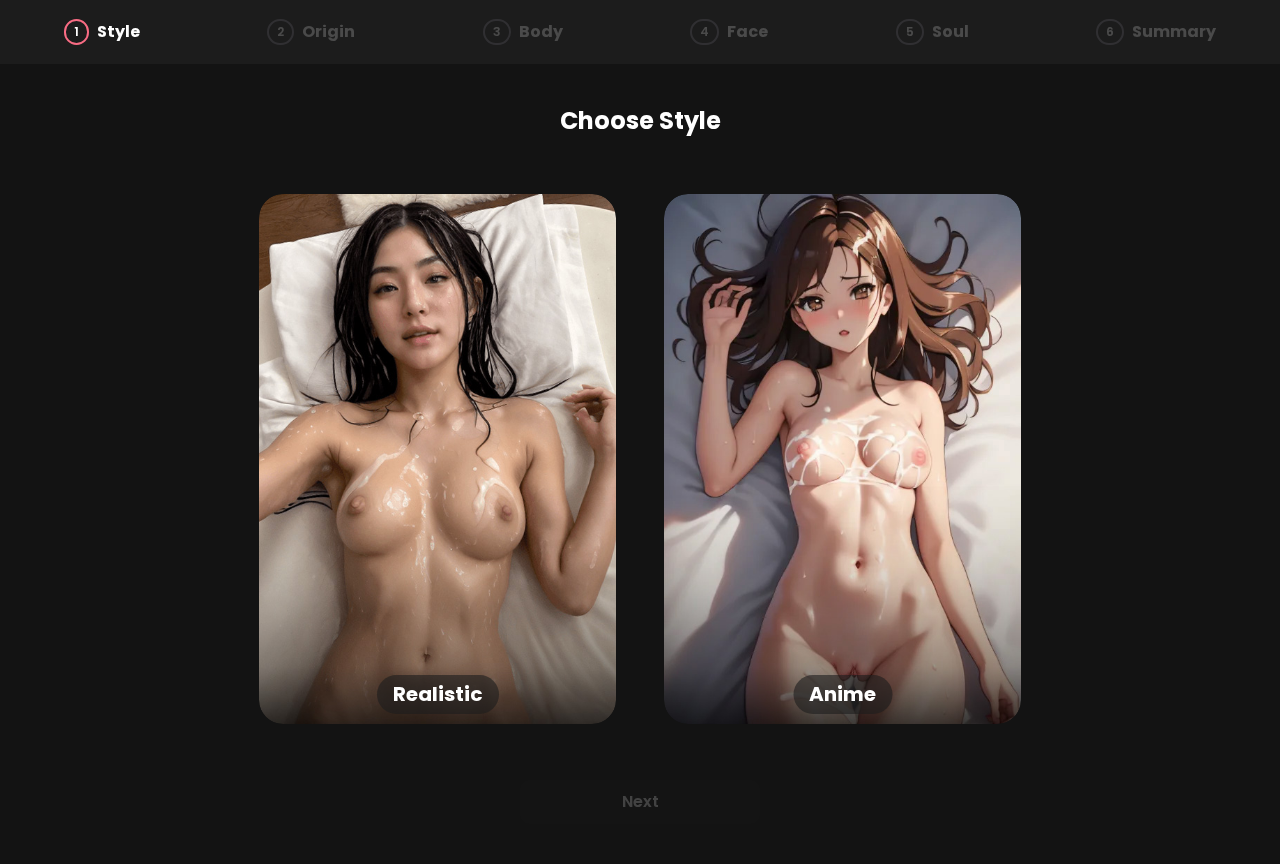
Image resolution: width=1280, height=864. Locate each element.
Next (640, 801)
